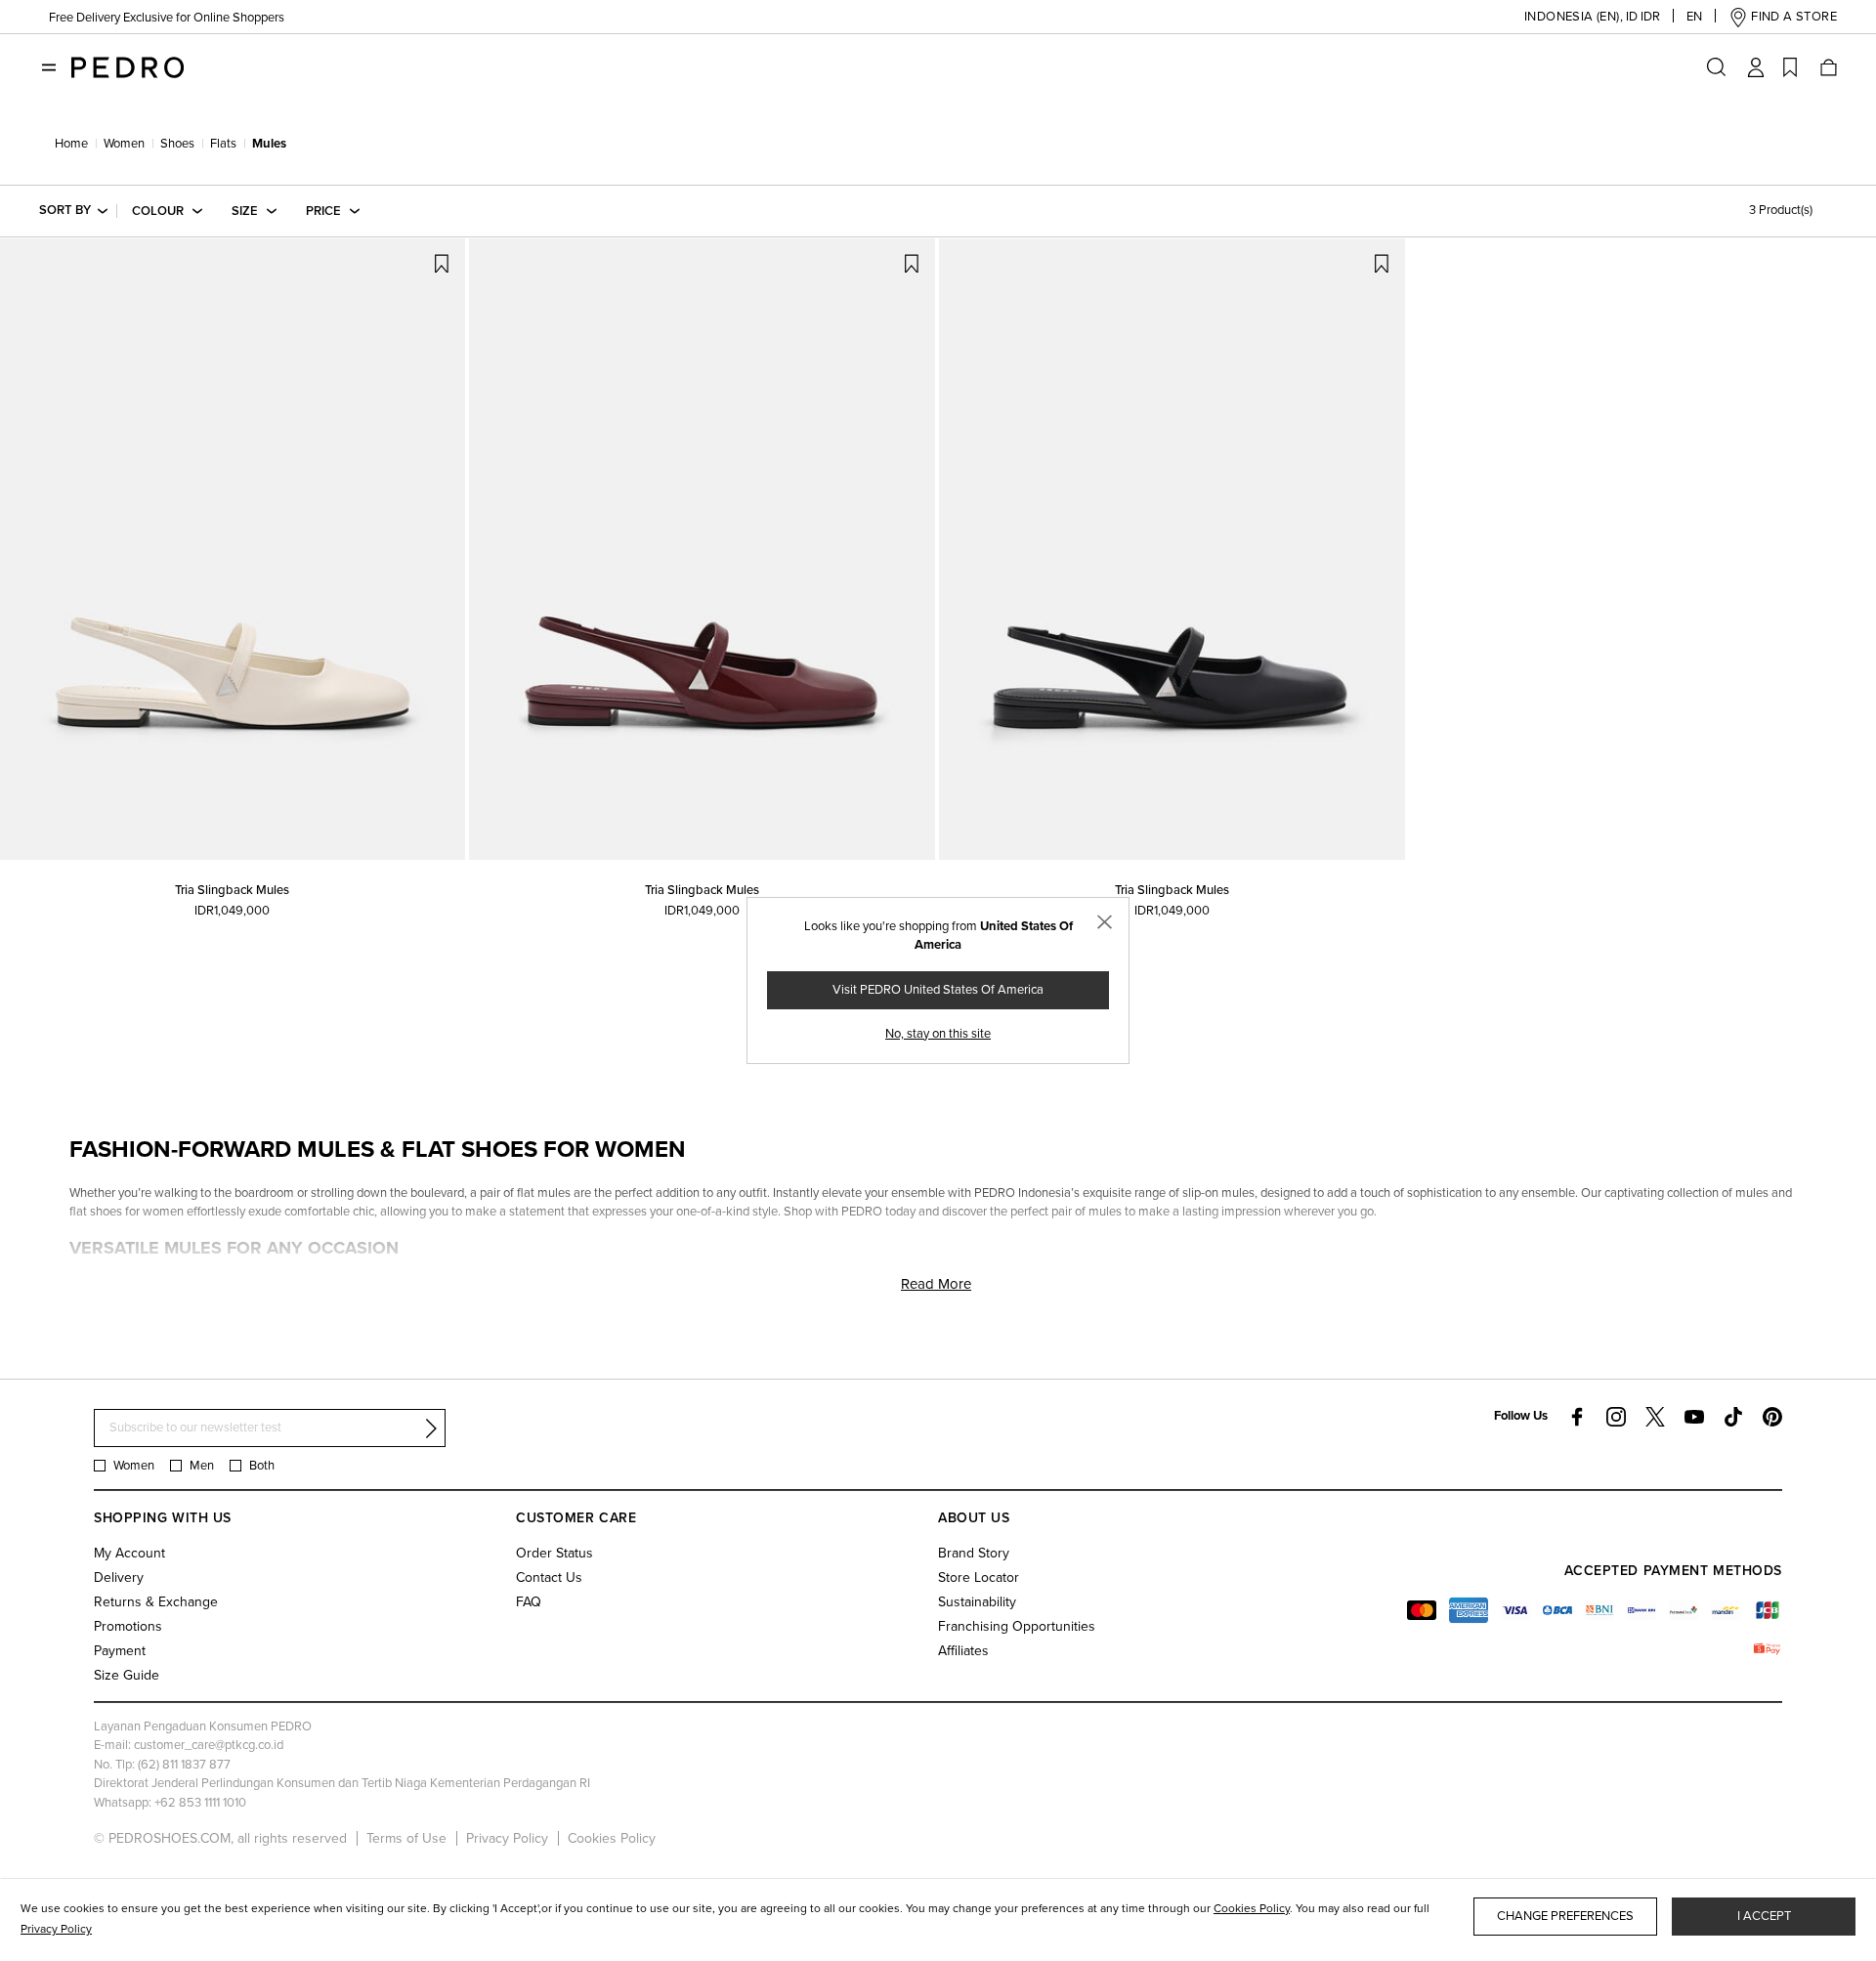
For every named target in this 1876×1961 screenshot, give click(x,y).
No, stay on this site (938, 1034)
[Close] (1105, 922)
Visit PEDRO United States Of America (938, 990)
